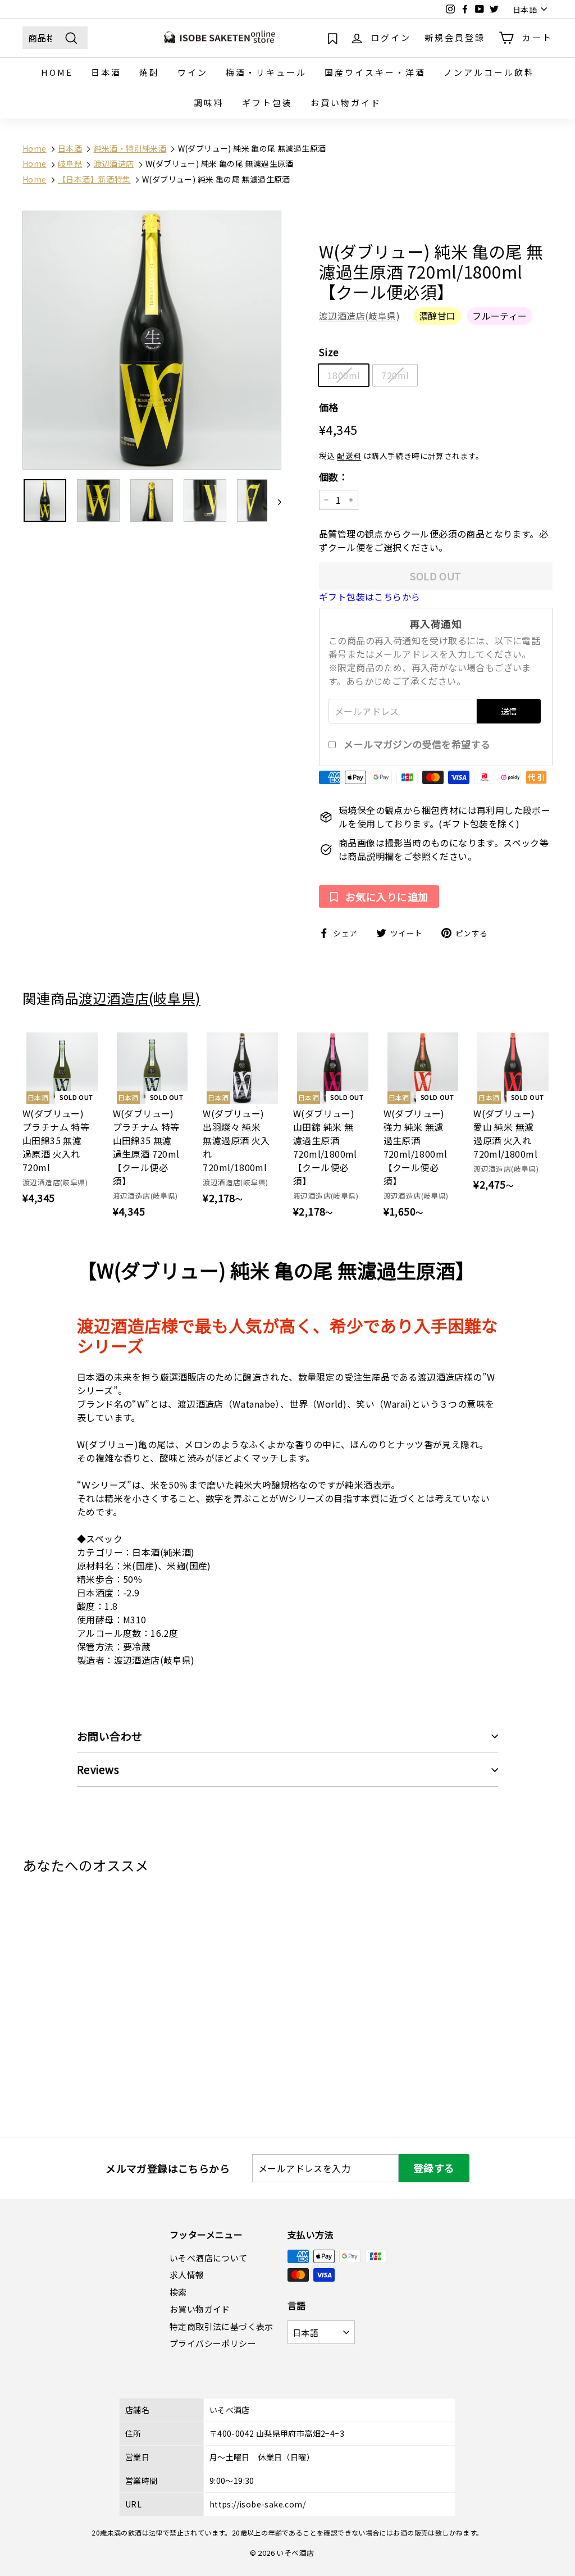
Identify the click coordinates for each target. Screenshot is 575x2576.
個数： (334, 477)
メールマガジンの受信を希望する (417, 744)
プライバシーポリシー (213, 2343)
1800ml (344, 375)
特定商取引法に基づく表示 (222, 2326)
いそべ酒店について (209, 2258)
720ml (395, 375)
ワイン (193, 72)
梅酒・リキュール (266, 72)
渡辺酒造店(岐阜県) (359, 316)
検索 (178, 2292)
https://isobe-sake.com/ (257, 2504)
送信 (509, 711)
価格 (329, 407)
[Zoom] (152, 340)
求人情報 (187, 2275)
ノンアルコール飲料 (489, 72)
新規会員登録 (455, 37)
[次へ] (274, 500)
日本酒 (106, 72)
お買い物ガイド (346, 103)
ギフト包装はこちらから (369, 597)
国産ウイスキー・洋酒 (375, 72)
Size (329, 352)
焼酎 (149, 72)
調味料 (209, 103)
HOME (57, 72)
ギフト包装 (267, 103)
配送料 (349, 456)
